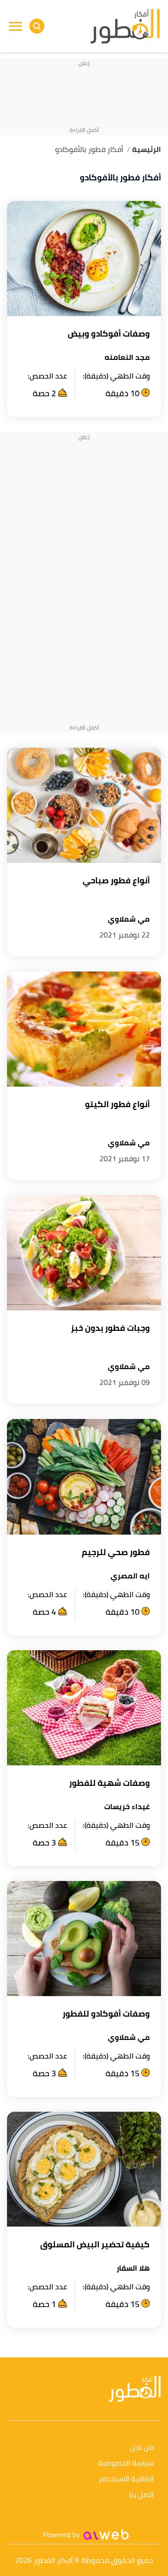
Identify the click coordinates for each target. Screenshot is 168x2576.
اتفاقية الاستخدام (126, 2479)
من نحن (142, 2448)
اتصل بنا (141, 2495)
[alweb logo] (106, 2535)
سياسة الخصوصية (126, 2463)
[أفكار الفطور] (125, 26)
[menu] (15, 26)
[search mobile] (37, 26)
